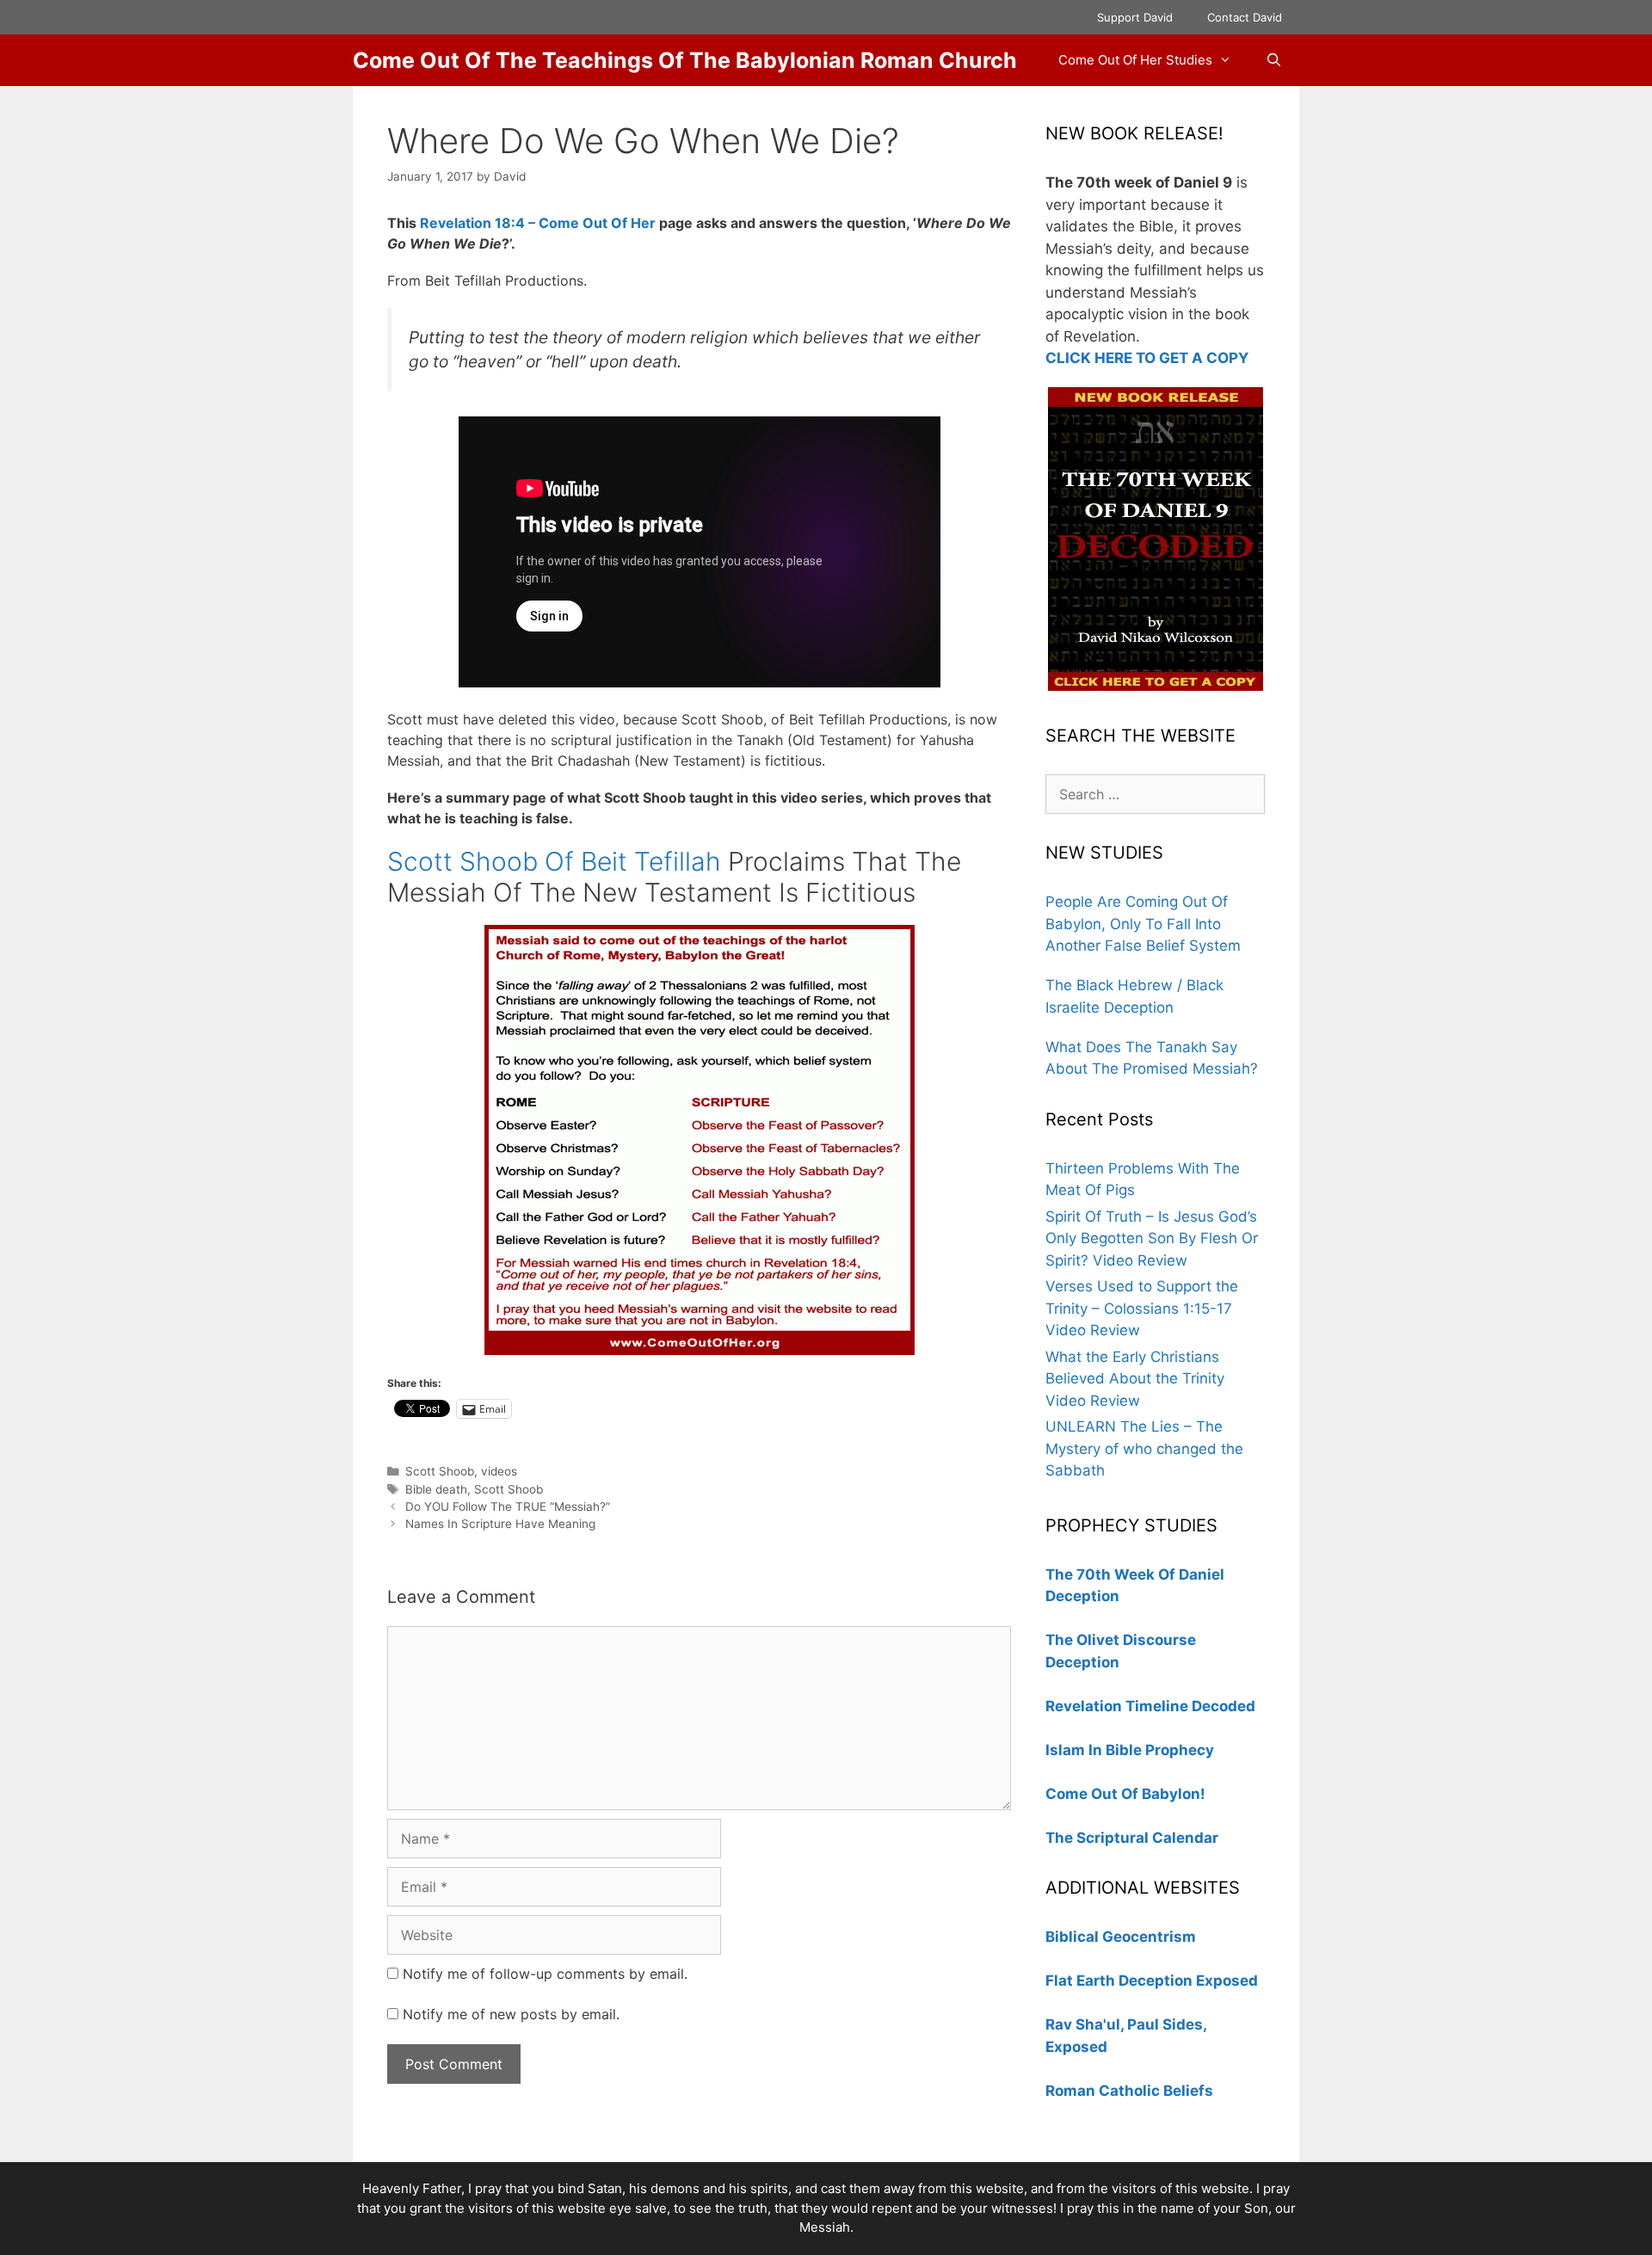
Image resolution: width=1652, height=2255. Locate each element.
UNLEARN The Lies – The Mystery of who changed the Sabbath (1144, 1448)
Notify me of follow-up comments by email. (545, 1974)
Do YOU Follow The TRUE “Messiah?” (508, 1506)
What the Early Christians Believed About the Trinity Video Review (1135, 1379)
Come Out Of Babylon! (1125, 1794)
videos (499, 1471)
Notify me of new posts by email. (511, 2014)
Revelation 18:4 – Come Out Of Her (538, 223)
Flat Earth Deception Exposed (1152, 1981)
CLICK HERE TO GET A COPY (1147, 358)
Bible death (436, 1489)
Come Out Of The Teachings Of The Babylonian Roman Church (685, 60)
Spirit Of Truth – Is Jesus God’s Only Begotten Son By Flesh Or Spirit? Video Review (1152, 1238)
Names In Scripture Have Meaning (500, 1524)
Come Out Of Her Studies (1135, 60)
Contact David (1245, 17)
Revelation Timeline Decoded (1150, 1706)
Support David (1135, 17)
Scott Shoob (440, 1471)
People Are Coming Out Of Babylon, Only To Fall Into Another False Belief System (1143, 924)
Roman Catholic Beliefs (1129, 2091)
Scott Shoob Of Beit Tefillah (554, 861)
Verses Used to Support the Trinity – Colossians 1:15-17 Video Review (1142, 1308)
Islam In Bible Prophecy (1130, 1750)
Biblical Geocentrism (1121, 1937)
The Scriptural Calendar (1132, 1838)
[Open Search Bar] (1274, 60)
